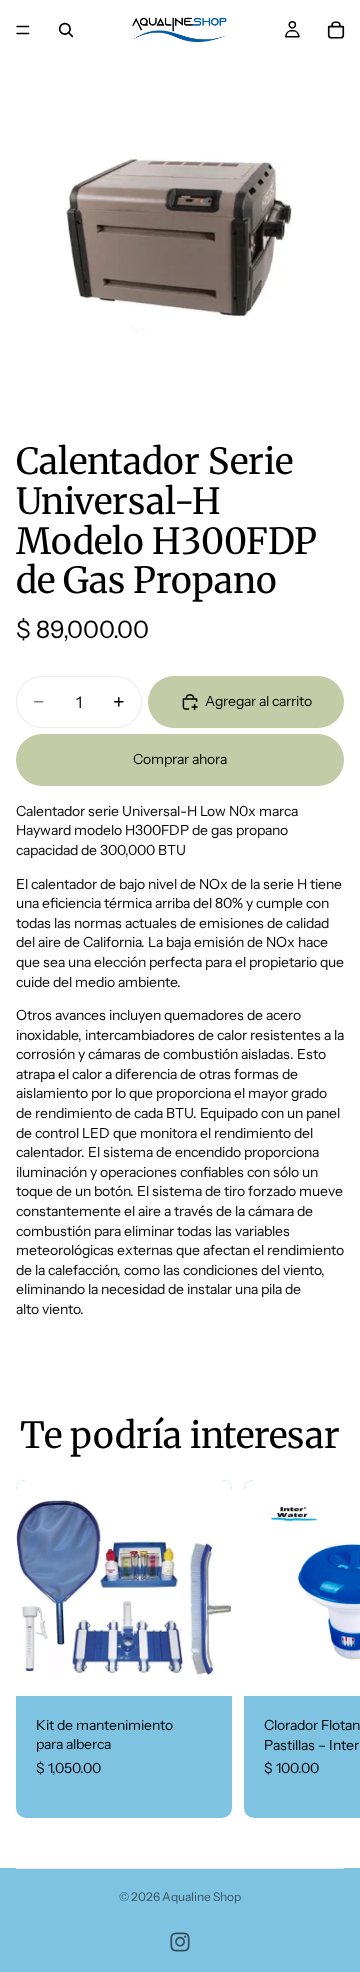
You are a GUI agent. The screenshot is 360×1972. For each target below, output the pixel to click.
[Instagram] (180, 1942)
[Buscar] (66, 30)
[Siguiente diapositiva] (320, 1649)
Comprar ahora (180, 759)
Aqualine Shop (201, 1896)
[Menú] (23, 30)
